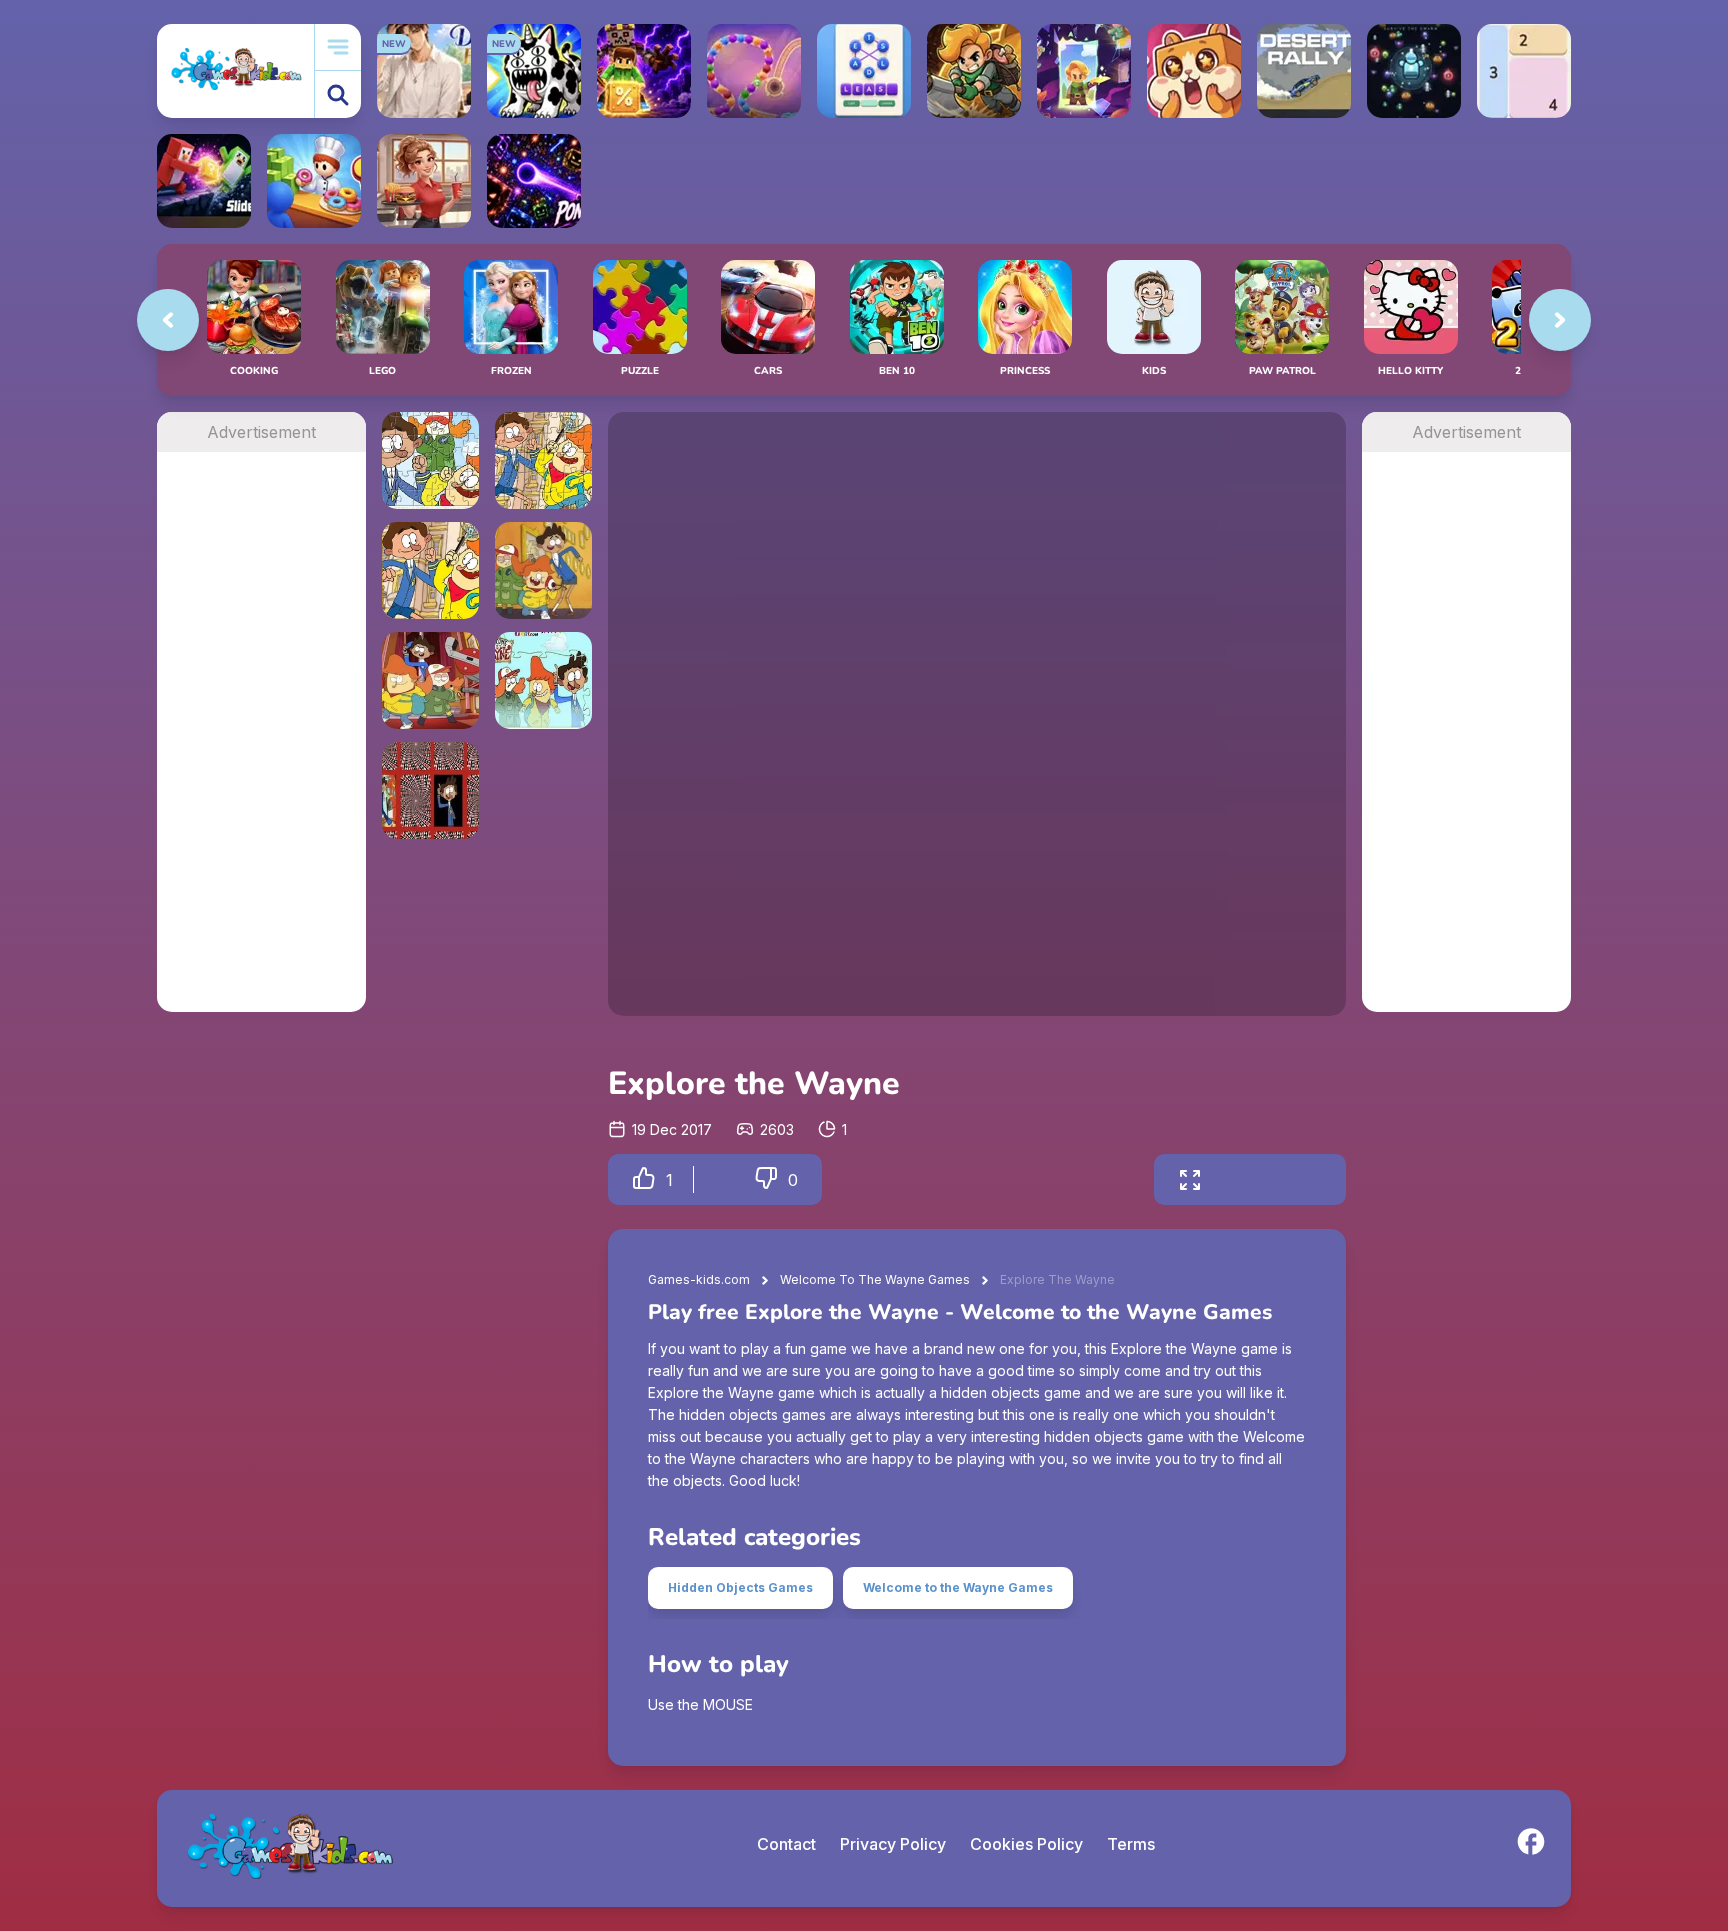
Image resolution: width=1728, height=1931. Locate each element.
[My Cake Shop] (314, 181)
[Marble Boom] (754, 71)
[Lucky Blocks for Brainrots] (644, 71)
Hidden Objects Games (740, 1587)
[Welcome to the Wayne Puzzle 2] (543, 460)
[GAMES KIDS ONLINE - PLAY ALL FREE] (235, 70)
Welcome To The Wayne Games (875, 1279)
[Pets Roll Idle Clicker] (1194, 71)
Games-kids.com (699, 1279)
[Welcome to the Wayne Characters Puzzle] (543, 680)
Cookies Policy (1026, 1844)
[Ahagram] (864, 71)
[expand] (1190, 1179)
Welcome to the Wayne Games (958, 1587)
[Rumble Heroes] (1084, 71)
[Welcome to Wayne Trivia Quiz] (543, 570)
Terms (1131, 1844)
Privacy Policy (893, 1844)
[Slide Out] (204, 181)
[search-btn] (338, 94)
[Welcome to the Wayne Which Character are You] (430, 680)
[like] (644, 1179)
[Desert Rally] (1304, 71)
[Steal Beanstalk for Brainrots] (974, 71)
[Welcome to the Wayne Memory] (430, 570)
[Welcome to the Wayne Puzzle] (430, 460)
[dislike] (766, 1179)
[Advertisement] (261, 752)
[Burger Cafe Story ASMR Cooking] (424, 181)
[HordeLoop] (1414, 71)
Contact (786, 1844)
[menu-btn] (338, 47)
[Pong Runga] (534, 181)
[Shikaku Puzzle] (1524, 71)
